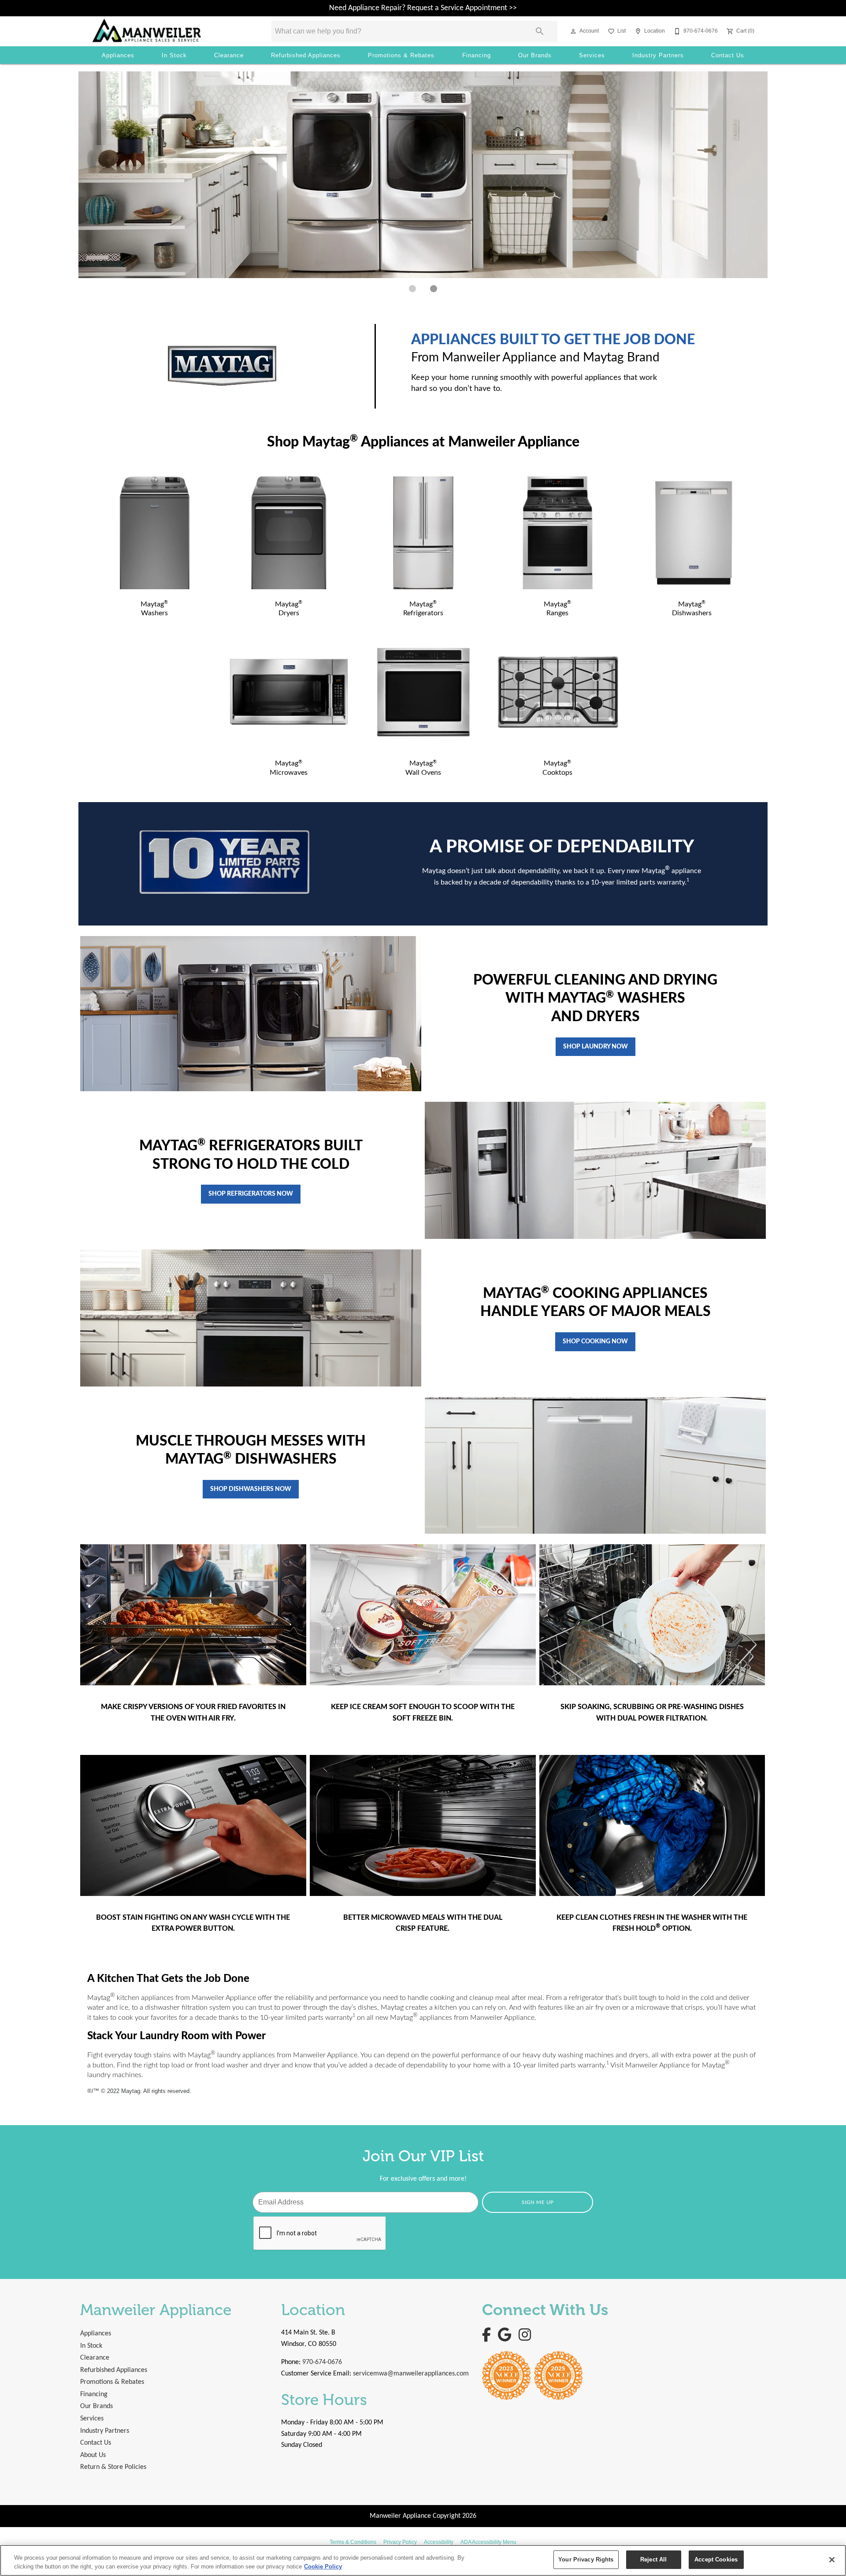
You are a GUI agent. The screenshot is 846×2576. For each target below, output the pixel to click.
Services (592, 55)
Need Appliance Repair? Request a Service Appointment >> (423, 8)
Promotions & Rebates (401, 55)
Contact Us (728, 55)
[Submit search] (540, 31)
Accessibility (439, 2542)
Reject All (653, 2559)
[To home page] (169, 31)
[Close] (832, 2560)
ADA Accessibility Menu (488, 2542)
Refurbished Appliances (306, 55)
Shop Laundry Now (596, 1046)
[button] (573, 31)
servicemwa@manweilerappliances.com (411, 2374)
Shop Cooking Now (595, 1341)
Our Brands (535, 55)
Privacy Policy (400, 2542)
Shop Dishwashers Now (251, 1489)
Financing (477, 55)
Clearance (229, 55)
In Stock (174, 55)
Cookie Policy (323, 2567)
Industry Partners (658, 55)
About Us (93, 2455)
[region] (423, 2560)
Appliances (118, 55)
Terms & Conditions (353, 2542)
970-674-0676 (322, 2362)
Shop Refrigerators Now (251, 1194)
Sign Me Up (538, 2202)
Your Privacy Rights (586, 2559)
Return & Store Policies (113, 2467)
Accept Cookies (716, 2559)
